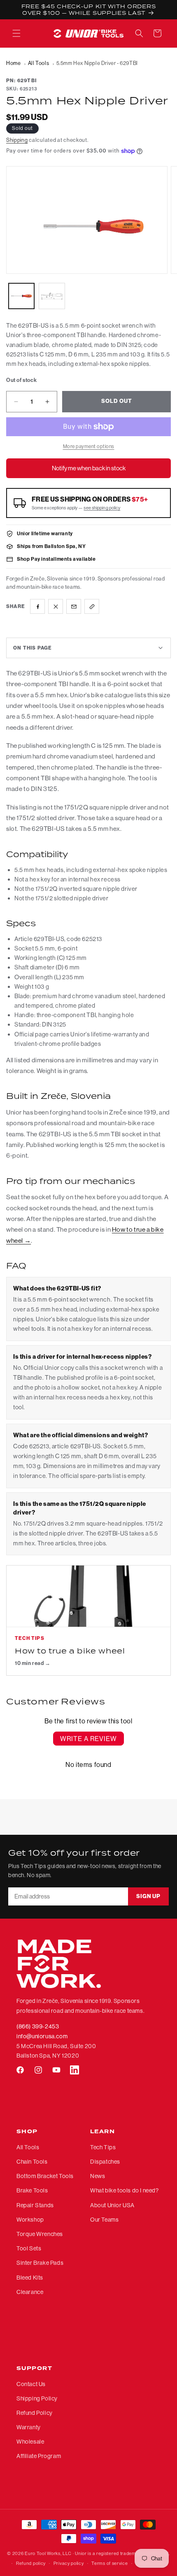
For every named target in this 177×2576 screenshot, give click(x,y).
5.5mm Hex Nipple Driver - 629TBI (97, 63)
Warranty (29, 2427)
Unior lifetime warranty (45, 533)
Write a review (88, 1739)
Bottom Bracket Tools (45, 2176)
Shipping (17, 140)
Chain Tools (32, 2162)
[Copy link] (92, 606)
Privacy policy (69, 2563)
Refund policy (31, 2563)
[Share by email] (74, 606)
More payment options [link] (89, 446)
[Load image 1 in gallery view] (21, 296)
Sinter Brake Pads (40, 2263)
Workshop (30, 2220)
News (98, 2176)
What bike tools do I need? (125, 2190)
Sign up (148, 1896)
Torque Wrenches (40, 2234)
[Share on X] (56, 606)
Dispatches (105, 2162)
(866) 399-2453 (38, 2026)
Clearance (30, 2292)
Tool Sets (29, 2248)
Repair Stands (35, 2205)
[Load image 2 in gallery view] (52, 296)
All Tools (38, 63)
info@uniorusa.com (42, 2036)
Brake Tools (32, 2190)
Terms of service (109, 2563)
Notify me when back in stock (89, 468)
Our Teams (104, 2220)
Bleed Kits (30, 2278)
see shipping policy (102, 508)
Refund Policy (35, 2413)
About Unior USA (112, 2205)
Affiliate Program (39, 2456)
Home (13, 63)
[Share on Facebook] (37, 606)
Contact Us (31, 2384)
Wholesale (30, 2442)
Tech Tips (103, 2147)
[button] (16, 33)
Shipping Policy (37, 2398)
